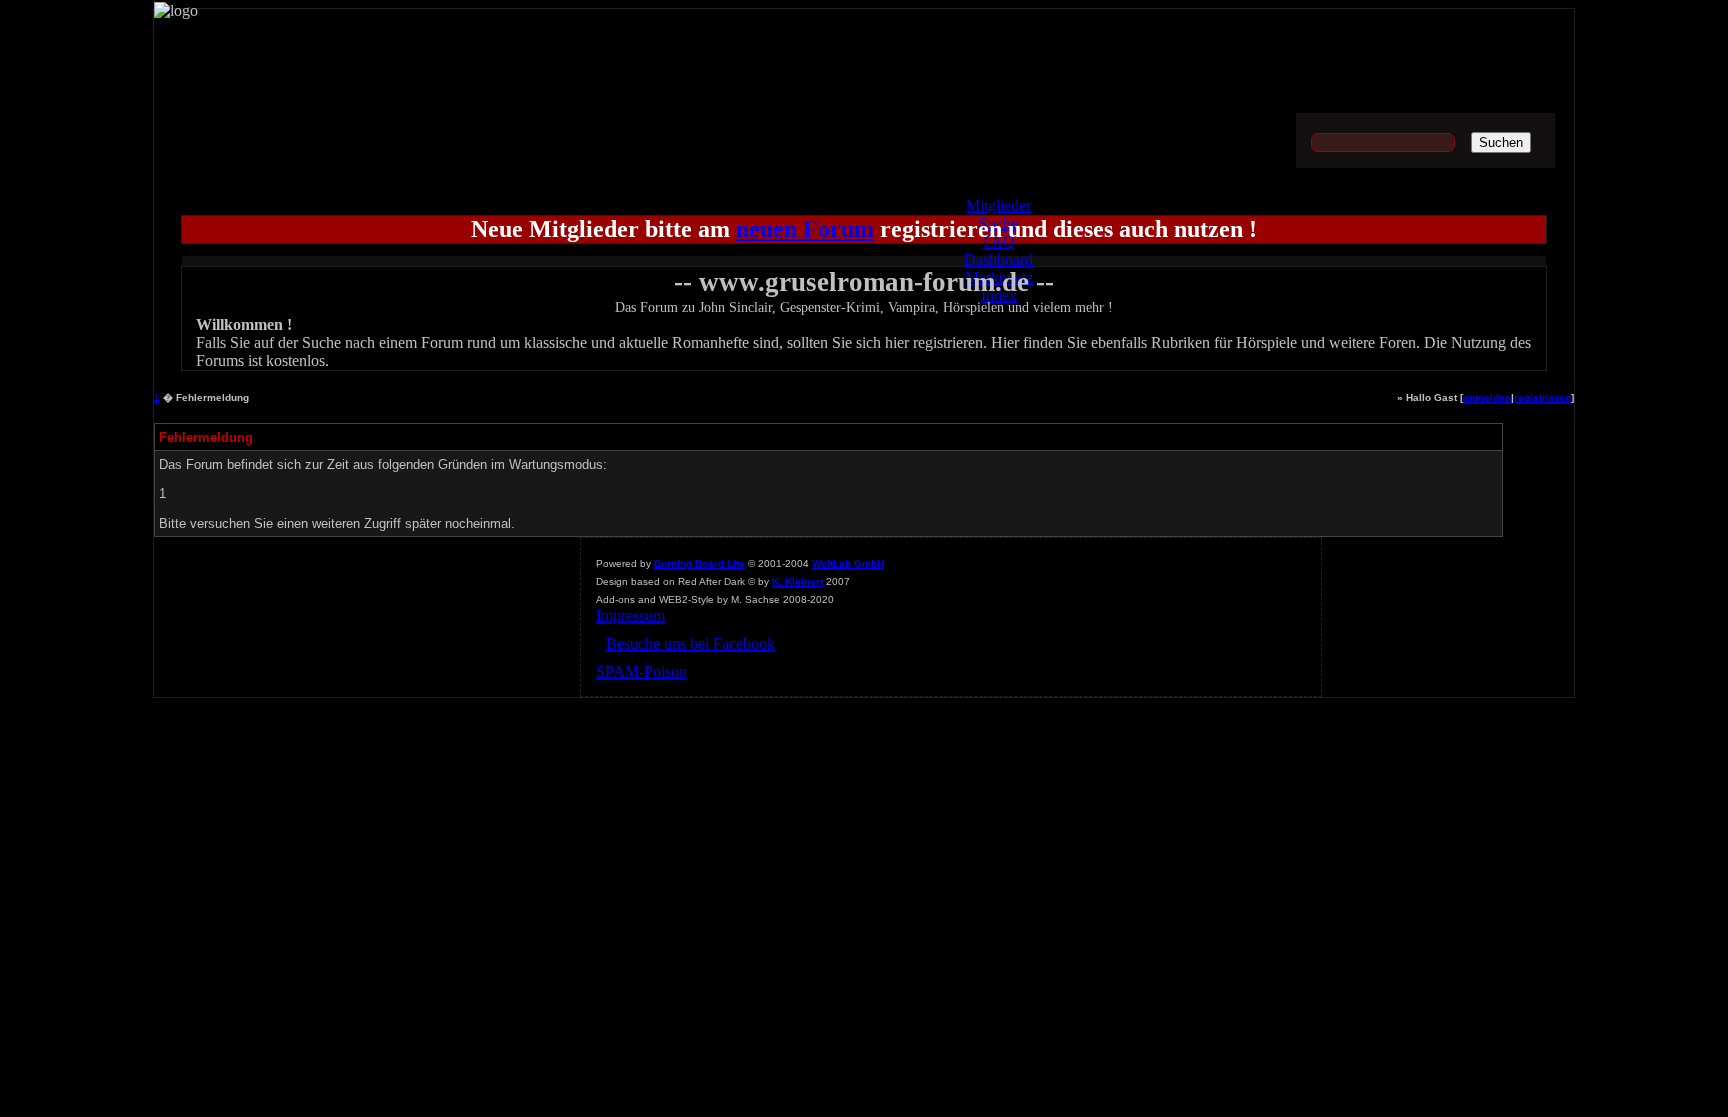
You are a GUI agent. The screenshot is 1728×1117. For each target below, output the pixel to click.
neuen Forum (805, 229)
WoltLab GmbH (848, 563)
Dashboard (998, 259)
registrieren (1542, 397)
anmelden (1487, 397)
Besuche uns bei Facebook (690, 643)
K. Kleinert (797, 581)
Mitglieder (998, 205)
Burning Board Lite (699, 563)
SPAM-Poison (641, 671)
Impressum (630, 615)
